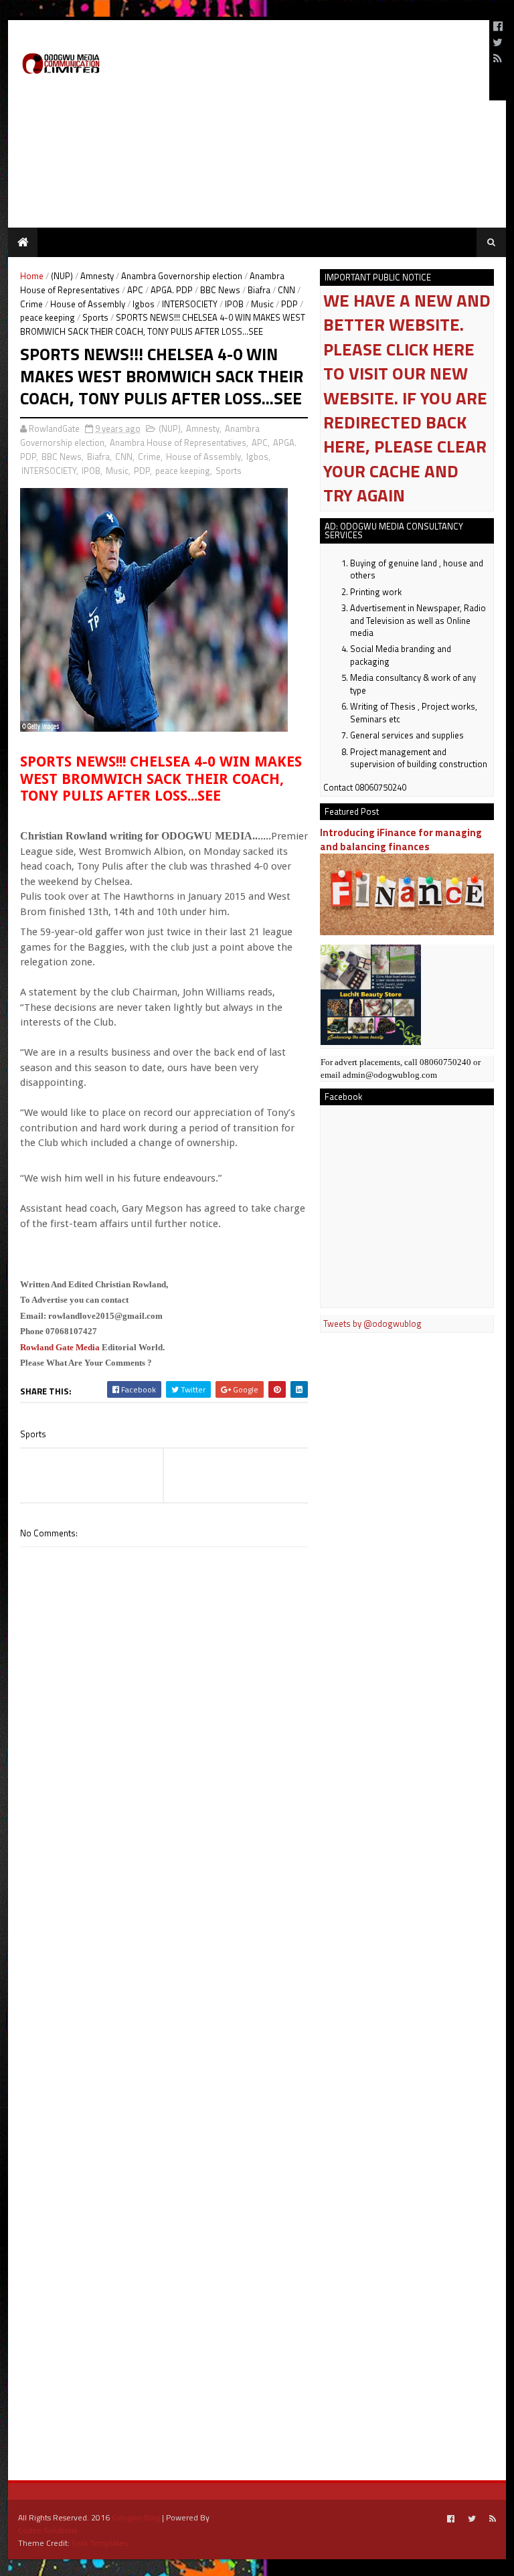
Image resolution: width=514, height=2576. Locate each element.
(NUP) (62, 276)
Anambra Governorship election (182, 276)
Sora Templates (99, 2543)
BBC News (220, 290)
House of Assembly (88, 304)
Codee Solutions (48, 2530)
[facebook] (498, 26)
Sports (95, 317)
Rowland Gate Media (60, 1347)
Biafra (259, 290)
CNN (286, 290)
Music (262, 304)
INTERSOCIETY (190, 304)
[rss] (498, 58)
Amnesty (97, 276)
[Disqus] (164, 1929)
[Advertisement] (323, 60)
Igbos (144, 304)
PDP (289, 304)
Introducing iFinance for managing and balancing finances (401, 839)
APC (135, 290)
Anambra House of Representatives (178, 442)
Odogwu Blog (136, 2517)
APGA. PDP (172, 290)
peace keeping (48, 317)
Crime (31, 304)
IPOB (234, 304)
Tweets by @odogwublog (372, 1323)
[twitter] (498, 42)
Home (32, 276)
